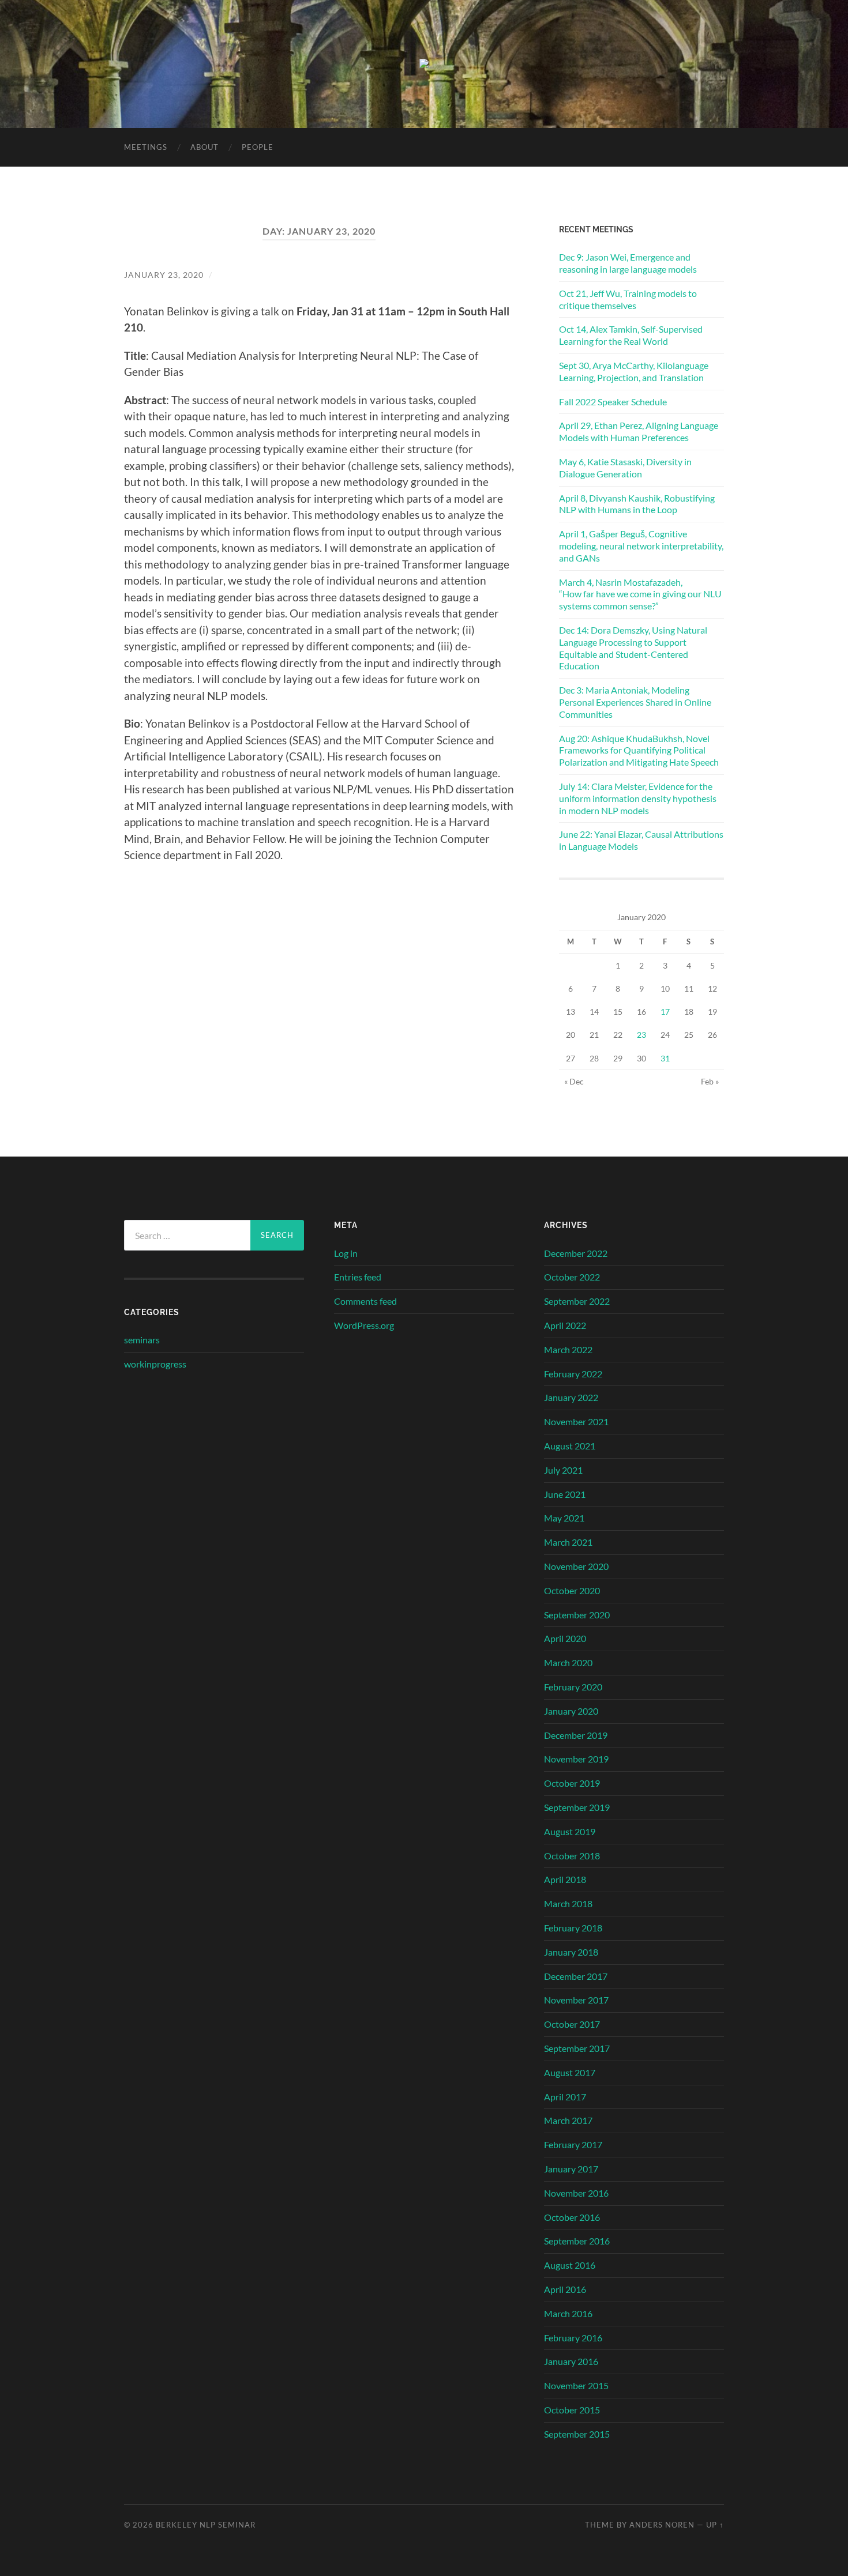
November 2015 (576, 2385)
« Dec (574, 1081)
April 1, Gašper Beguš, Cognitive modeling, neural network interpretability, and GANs (641, 546)
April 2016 (565, 2289)
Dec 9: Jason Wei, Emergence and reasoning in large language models (628, 263)
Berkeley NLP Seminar (206, 2525)
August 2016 (570, 2265)
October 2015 (572, 2410)
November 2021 (576, 1421)
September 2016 (577, 2241)
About (205, 147)
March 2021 (568, 1542)
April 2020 (565, 1638)
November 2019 (576, 1759)
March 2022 (568, 1349)
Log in (346, 1253)
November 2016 (576, 2193)
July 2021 (563, 1470)
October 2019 (572, 1783)
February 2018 (573, 1928)
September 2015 (577, 2434)
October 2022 (572, 1277)
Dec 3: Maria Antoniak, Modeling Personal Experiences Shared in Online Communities (635, 702)
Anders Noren (662, 2525)
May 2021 (564, 1518)
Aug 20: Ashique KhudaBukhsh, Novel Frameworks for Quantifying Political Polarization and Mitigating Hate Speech (639, 750)
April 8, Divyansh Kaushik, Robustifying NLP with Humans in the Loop (637, 504)
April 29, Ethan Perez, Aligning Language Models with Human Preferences (639, 431)
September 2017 (577, 2048)
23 (641, 1035)
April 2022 (565, 1325)
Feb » (710, 1081)
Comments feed (365, 1301)
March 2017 (568, 2120)
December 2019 (576, 1735)
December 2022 (576, 1253)
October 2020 (572, 1590)
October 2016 (572, 2217)
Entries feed (358, 1277)
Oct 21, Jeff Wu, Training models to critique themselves (628, 299)
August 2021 (570, 1446)
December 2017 (576, 1976)
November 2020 (576, 1566)
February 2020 (573, 1687)
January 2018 (571, 1952)
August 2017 (570, 2072)
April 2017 (565, 2097)
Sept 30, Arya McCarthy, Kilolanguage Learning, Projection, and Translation (634, 371)
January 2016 (571, 2361)
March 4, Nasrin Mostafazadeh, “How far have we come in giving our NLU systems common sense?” (640, 594)
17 (665, 1012)
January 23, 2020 (164, 275)
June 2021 (565, 1494)
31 (665, 1058)
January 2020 (571, 1711)
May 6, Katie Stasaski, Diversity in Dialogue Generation (625, 468)
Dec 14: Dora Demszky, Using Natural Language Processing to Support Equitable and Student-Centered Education (633, 648)
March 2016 (568, 2313)
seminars (142, 1340)
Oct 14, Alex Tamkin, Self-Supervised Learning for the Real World (631, 335)
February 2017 (573, 2144)
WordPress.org (364, 1325)
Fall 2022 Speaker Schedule (613, 402)
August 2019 (570, 1831)
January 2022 (571, 1397)
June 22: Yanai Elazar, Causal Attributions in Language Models (641, 840)
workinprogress (155, 1364)
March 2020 (568, 1662)
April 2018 (565, 1879)
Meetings (146, 147)
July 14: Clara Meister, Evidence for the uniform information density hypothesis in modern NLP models (638, 798)
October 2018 (572, 1856)
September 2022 (577, 1301)
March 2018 (568, 1903)
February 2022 (573, 1374)
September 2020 (577, 1615)
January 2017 (571, 2169)
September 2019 (577, 1807)
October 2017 (572, 2024)
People (258, 147)
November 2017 (576, 2000)
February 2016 (573, 2338)
